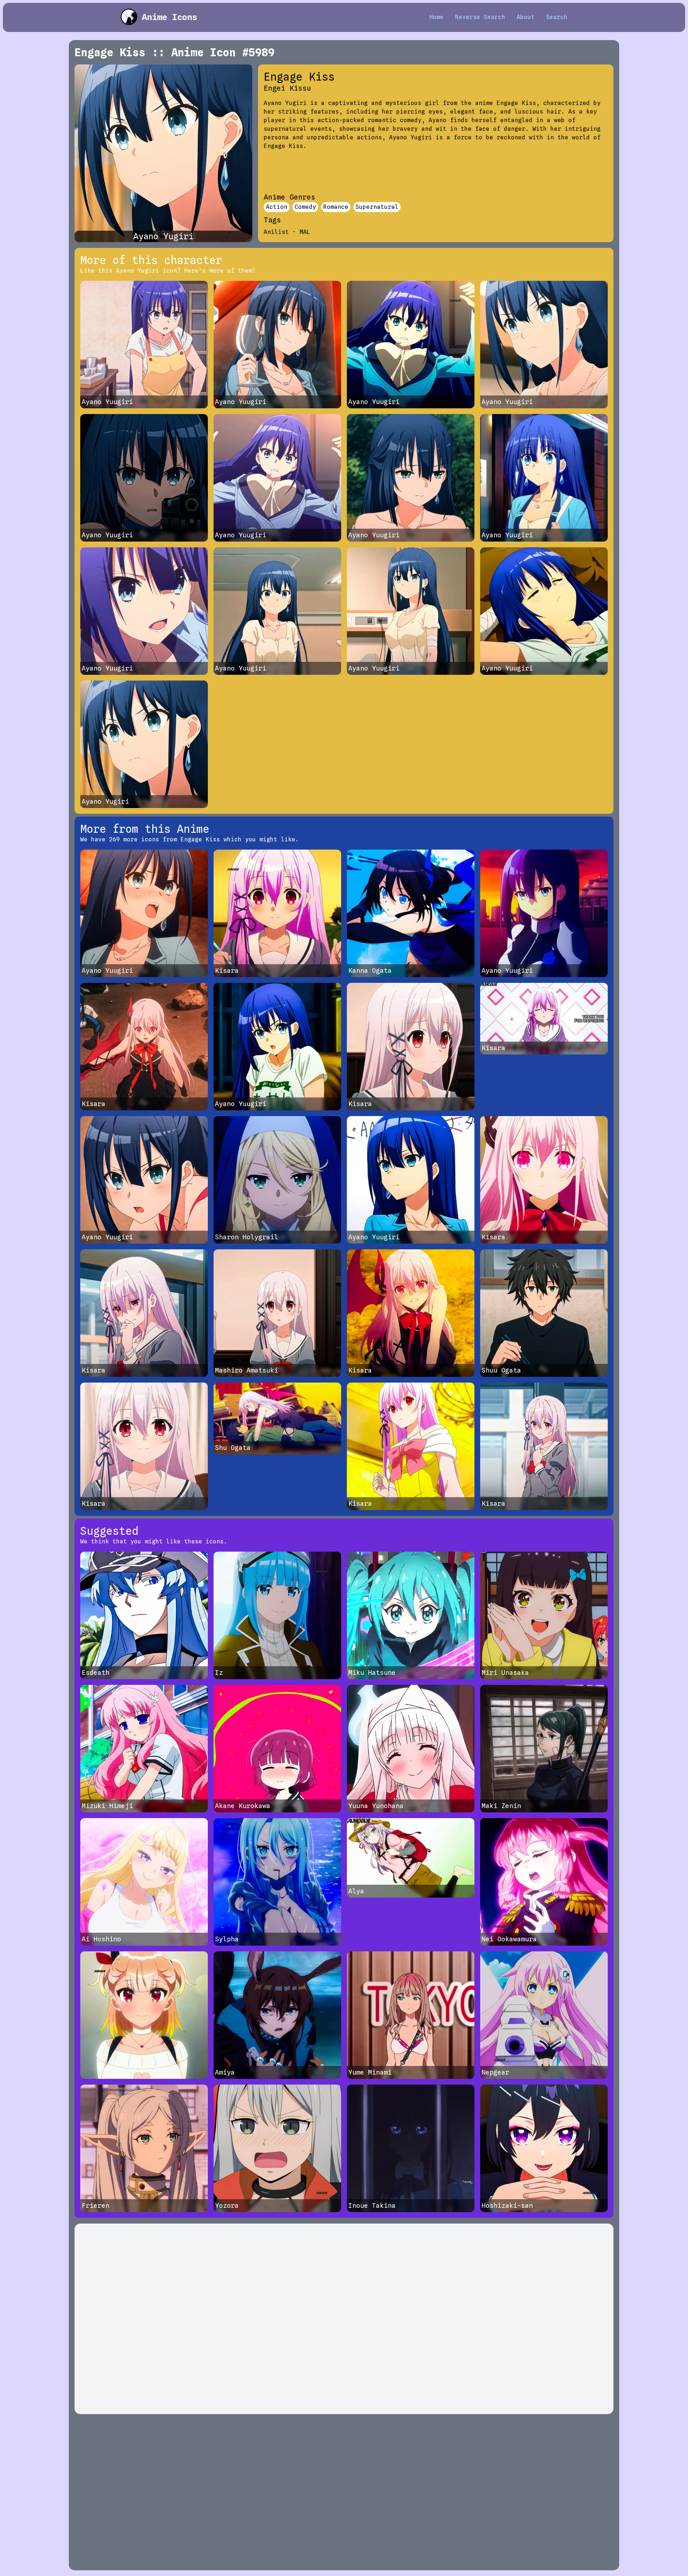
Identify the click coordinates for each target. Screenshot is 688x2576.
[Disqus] (344, 2319)
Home (436, 17)
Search (557, 17)
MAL (305, 232)
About (526, 17)
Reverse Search (480, 17)
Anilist (276, 232)
